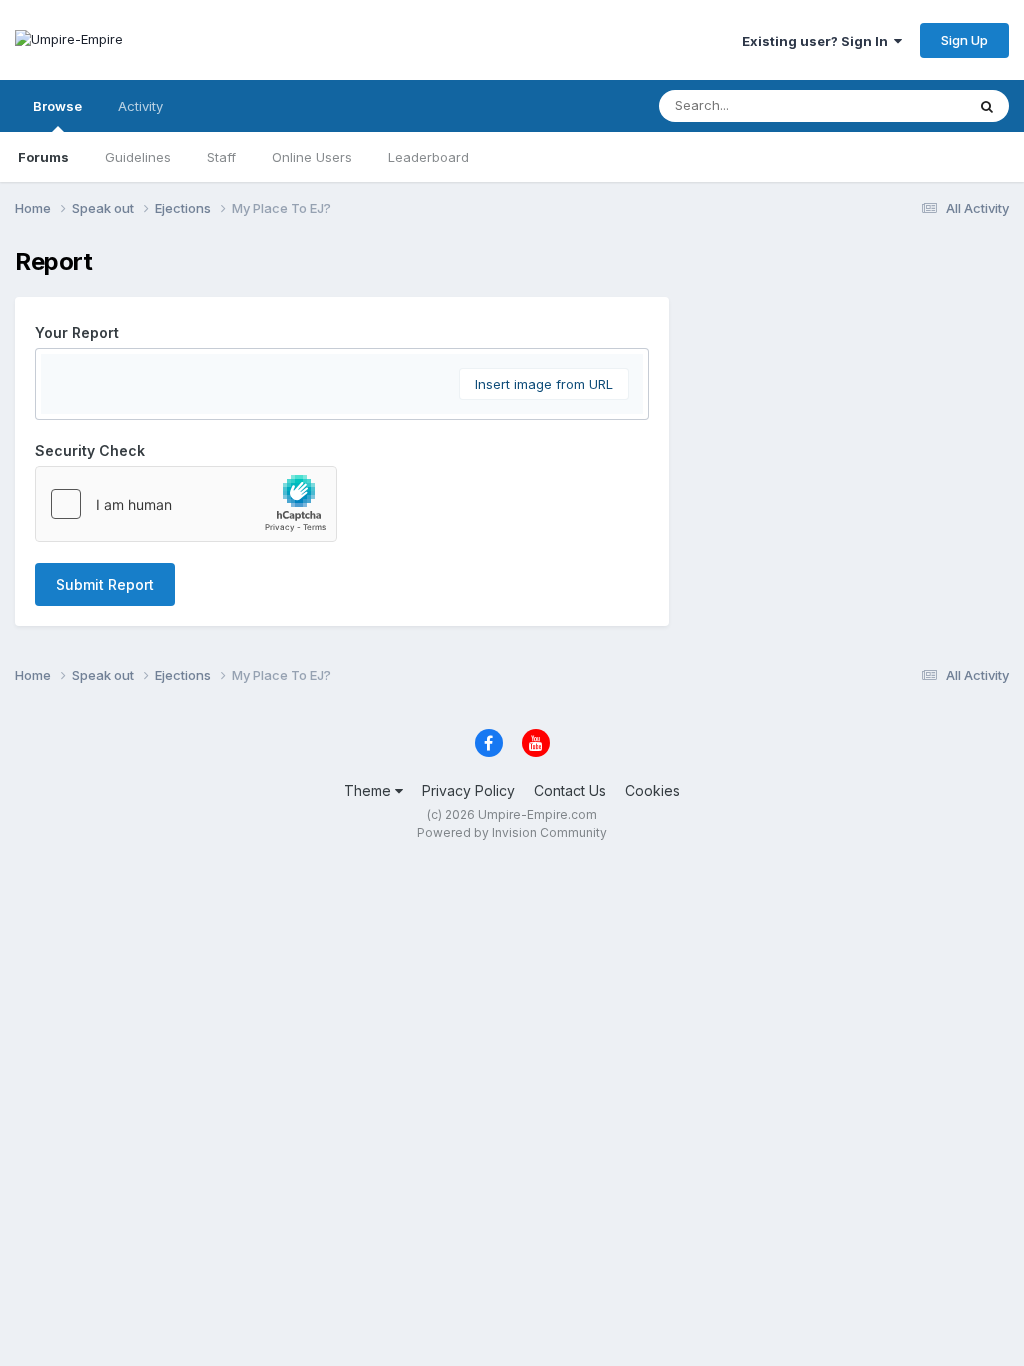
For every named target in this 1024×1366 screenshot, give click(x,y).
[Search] (987, 106)
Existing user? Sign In (818, 41)
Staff (221, 157)
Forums (43, 157)
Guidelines (138, 157)
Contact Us (570, 790)
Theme (369, 790)
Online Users (312, 157)
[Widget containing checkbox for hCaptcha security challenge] (186, 504)
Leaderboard (428, 157)
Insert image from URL (544, 384)
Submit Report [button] (105, 584)
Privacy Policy (468, 790)
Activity (140, 106)
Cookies (652, 790)
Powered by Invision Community (512, 832)
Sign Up (964, 40)
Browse (57, 106)
